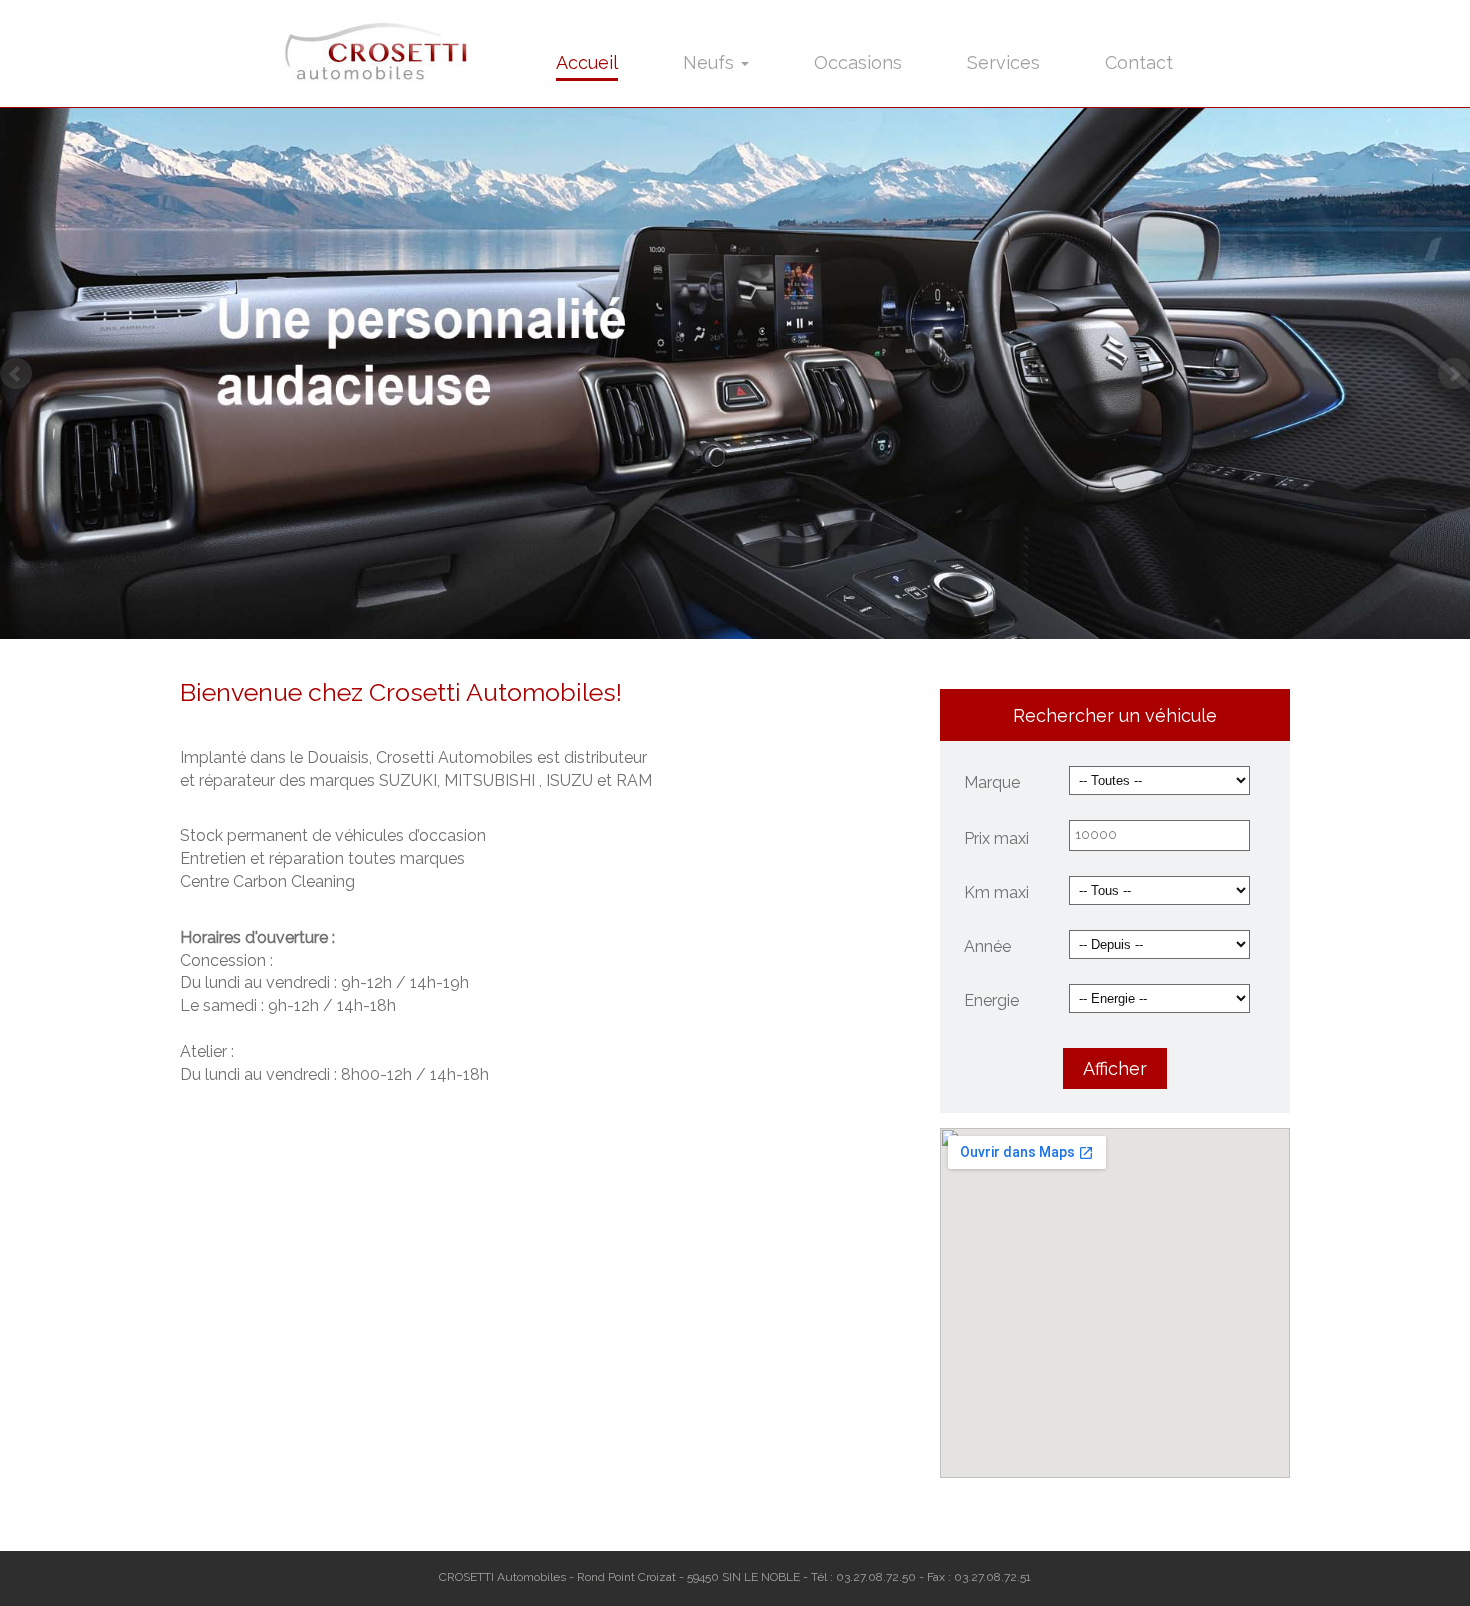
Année (987, 946)
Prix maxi (996, 838)
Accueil (587, 62)
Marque (992, 782)
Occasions (858, 62)
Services (1003, 62)
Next (1454, 374)
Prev (16, 374)
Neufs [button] (711, 62)
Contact (1139, 62)
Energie (991, 1000)
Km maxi (996, 892)
